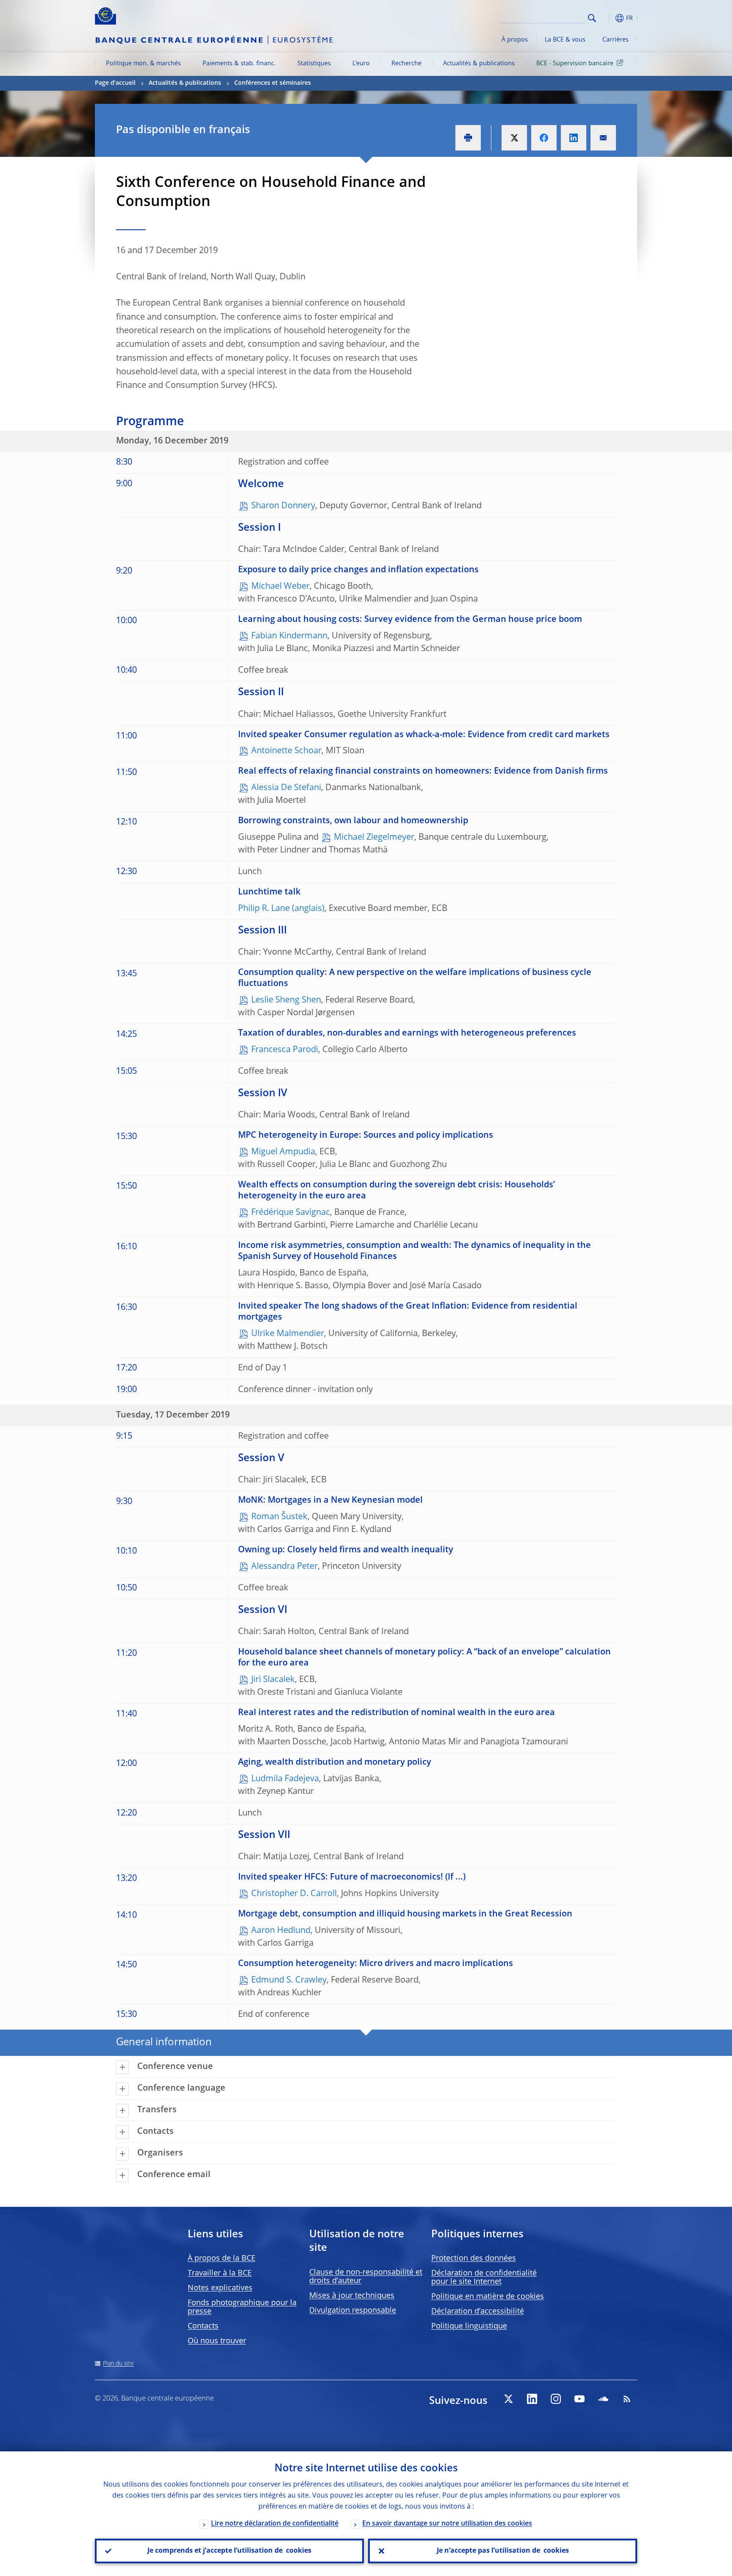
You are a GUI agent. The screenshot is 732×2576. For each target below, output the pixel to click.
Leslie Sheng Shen (286, 1000)
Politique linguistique (469, 2326)
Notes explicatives (220, 2288)
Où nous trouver (217, 2341)
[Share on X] (514, 138)
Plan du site (118, 2364)
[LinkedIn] (532, 2399)
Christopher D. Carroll (294, 1894)
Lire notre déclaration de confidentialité (275, 2524)
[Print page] (468, 138)
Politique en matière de (488, 2297)
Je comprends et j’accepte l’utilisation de (229, 2551)
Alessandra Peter (284, 1567)
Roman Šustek (279, 1517)
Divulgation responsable (353, 2311)
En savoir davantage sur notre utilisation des (447, 2524)
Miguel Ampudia (283, 1152)
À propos (515, 40)
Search (592, 18)
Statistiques (314, 64)
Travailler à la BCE (220, 2273)
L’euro (361, 64)
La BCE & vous (565, 40)
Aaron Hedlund (281, 1931)
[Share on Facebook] (544, 138)
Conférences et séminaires (273, 83)
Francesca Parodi (285, 1050)
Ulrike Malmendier (288, 1334)
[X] (508, 2399)
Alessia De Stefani (286, 788)
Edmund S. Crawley (289, 1980)
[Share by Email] (603, 138)
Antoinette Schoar (286, 751)
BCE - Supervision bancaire (575, 64)
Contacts (203, 2326)
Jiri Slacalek (273, 1680)
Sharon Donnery (283, 506)
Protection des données (474, 2259)
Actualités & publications (479, 64)
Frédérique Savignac (291, 1213)
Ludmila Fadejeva (285, 1779)
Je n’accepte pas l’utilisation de (503, 2551)
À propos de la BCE (222, 2259)
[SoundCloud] (603, 2399)
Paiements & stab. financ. (239, 64)
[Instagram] (556, 2399)
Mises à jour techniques (352, 2296)
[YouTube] (579, 2399)
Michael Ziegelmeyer (374, 838)
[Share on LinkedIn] (574, 138)
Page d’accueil (115, 83)
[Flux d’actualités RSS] (627, 2399)
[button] (607, 18)
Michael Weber (280, 587)
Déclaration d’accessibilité (478, 2311)
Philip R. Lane (264, 909)
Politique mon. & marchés (143, 64)
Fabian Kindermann (289, 636)
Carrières (616, 40)
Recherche (406, 64)
